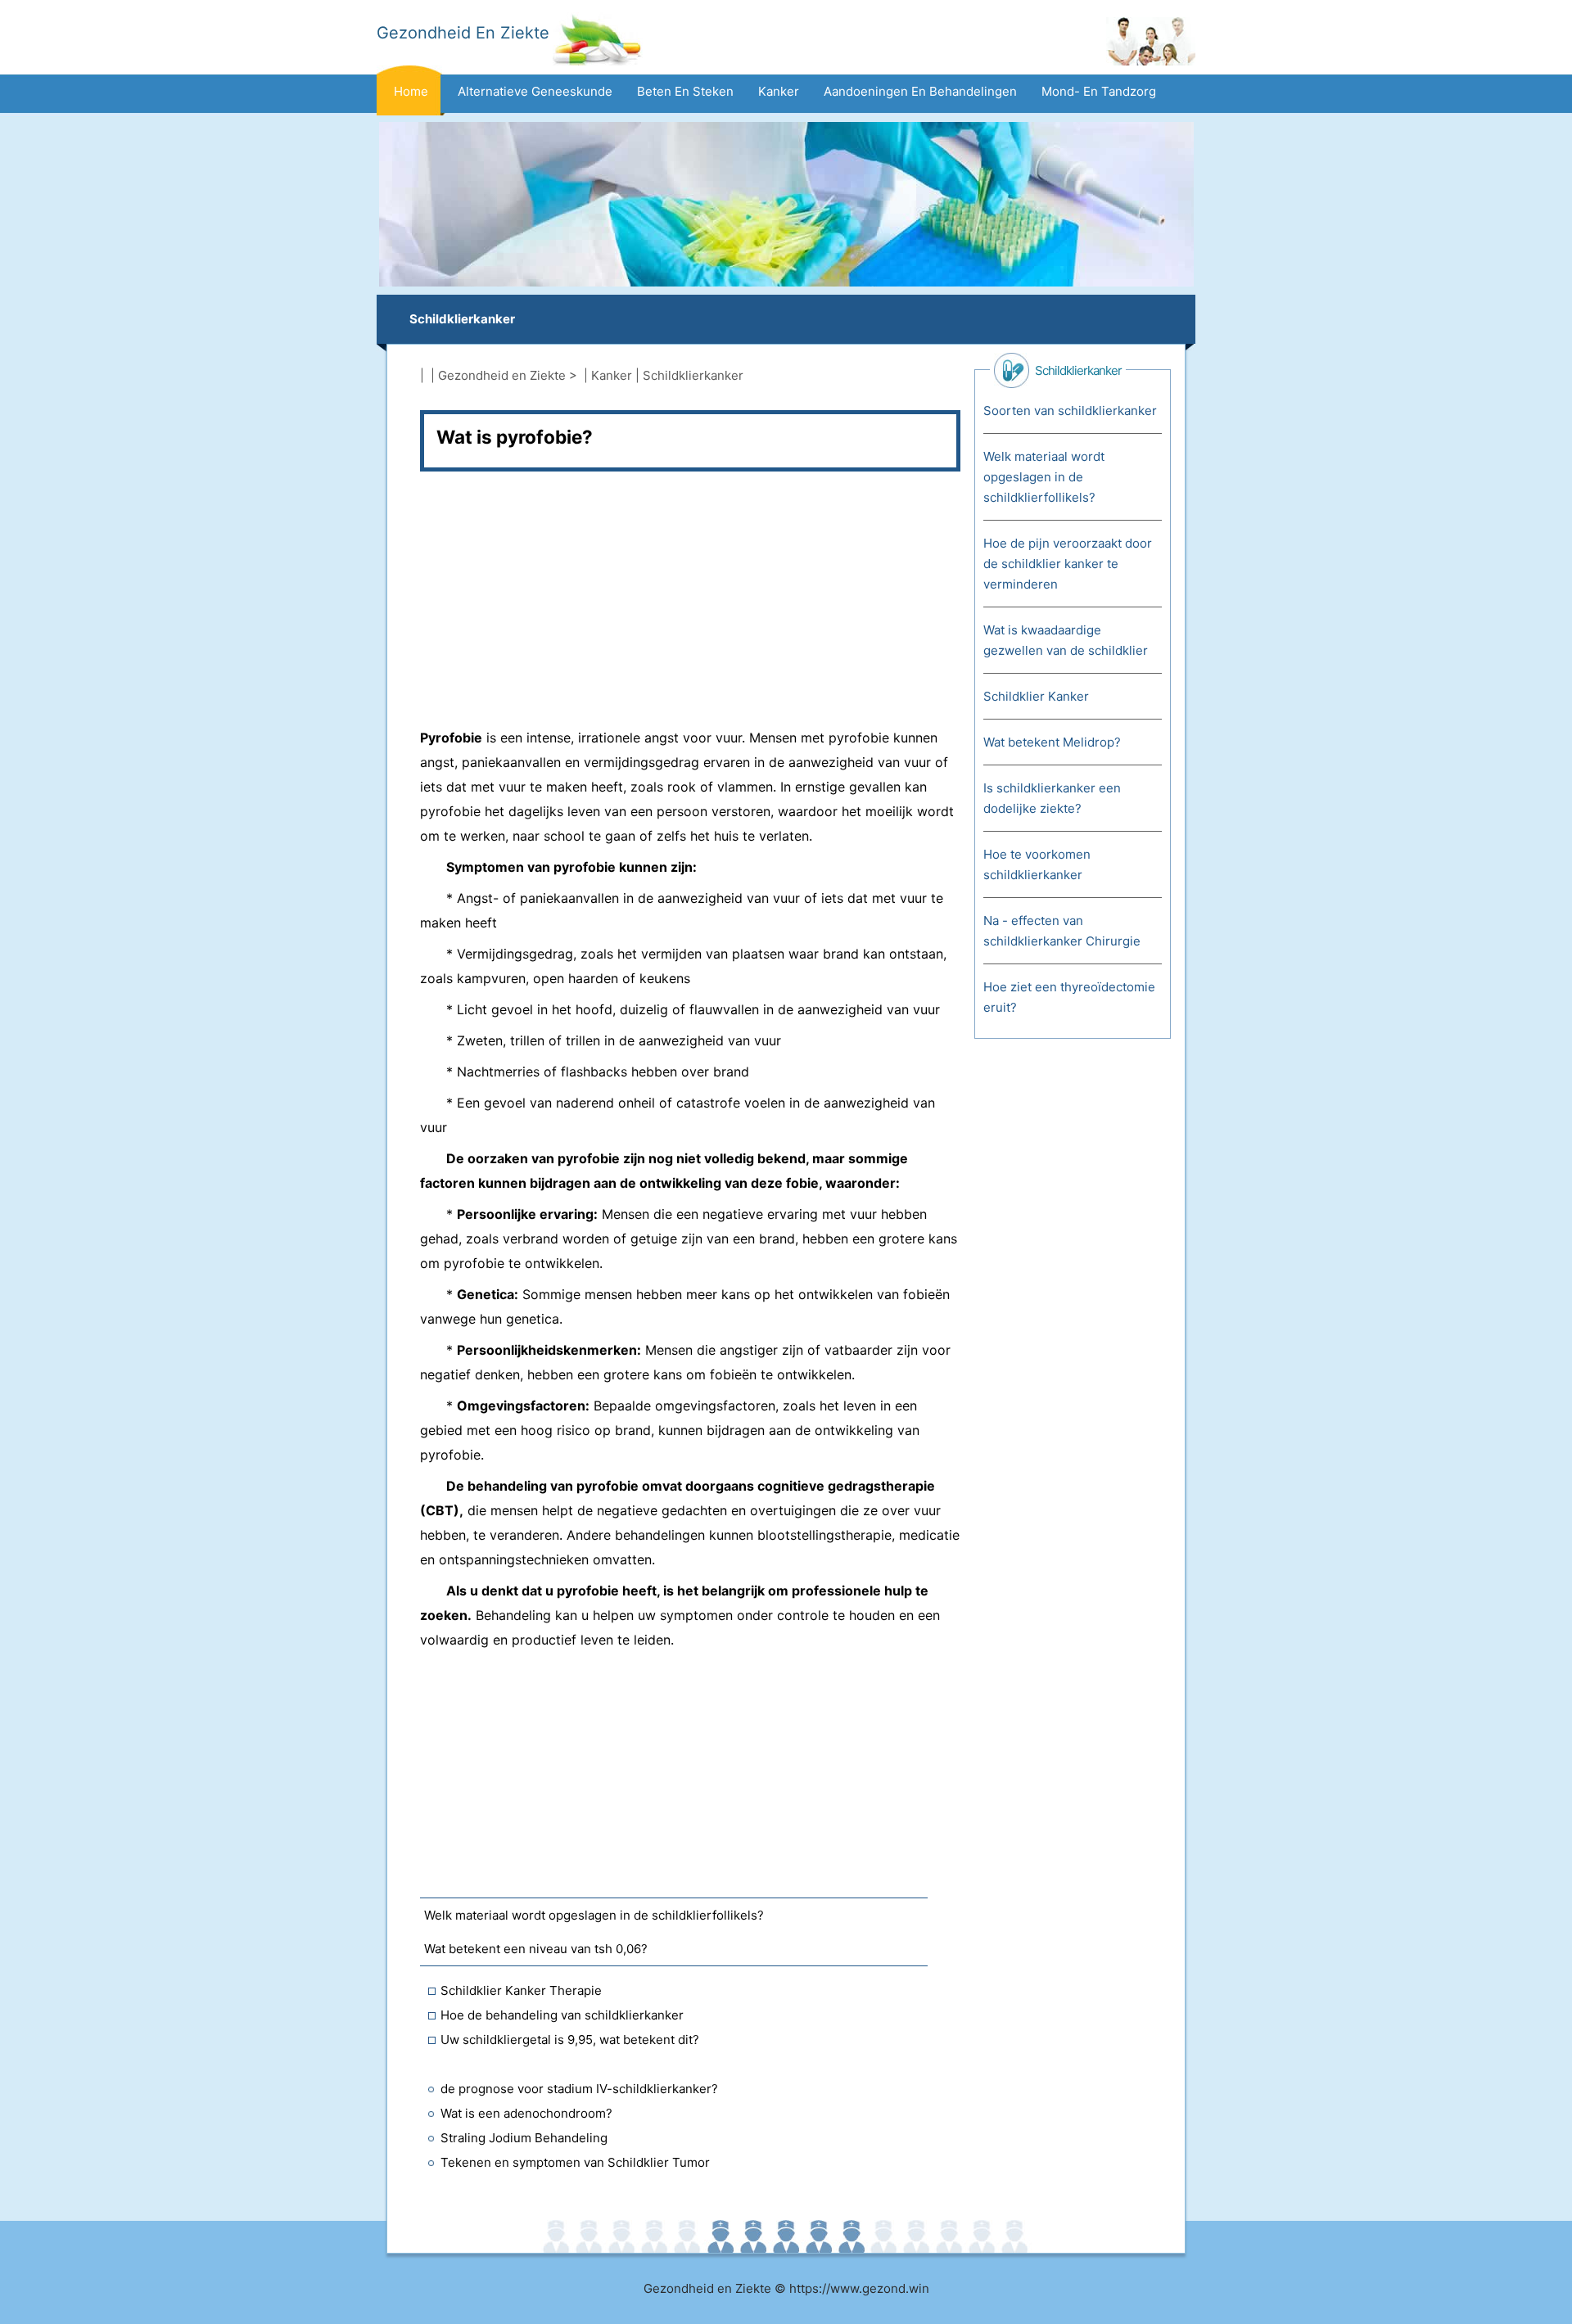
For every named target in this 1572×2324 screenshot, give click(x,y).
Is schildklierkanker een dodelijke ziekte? (1052, 798)
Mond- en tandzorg (1099, 91)
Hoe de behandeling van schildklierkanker (562, 2015)
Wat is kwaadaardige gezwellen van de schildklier (1066, 640)
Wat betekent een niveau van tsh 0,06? (536, 1949)
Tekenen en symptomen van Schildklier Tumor (575, 2162)
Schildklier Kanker (1036, 696)
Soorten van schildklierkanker (1070, 411)
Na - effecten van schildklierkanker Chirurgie (1062, 931)
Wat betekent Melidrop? (1052, 742)
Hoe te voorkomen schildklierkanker (1037, 864)
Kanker (779, 91)
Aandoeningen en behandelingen (920, 91)
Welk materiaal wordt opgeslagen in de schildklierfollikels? (594, 1915)
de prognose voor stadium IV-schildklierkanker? (579, 2089)
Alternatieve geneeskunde (535, 91)
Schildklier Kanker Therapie (521, 1990)
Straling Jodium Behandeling (524, 2138)
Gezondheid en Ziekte (502, 375)
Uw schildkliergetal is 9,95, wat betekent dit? (570, 2040)
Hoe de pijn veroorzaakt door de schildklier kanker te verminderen (1068, 564)
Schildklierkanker (462, 319)
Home (411, 91)
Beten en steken (685, 91)
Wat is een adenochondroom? (526, 2113)
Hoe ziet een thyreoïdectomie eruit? (1069, 997)
